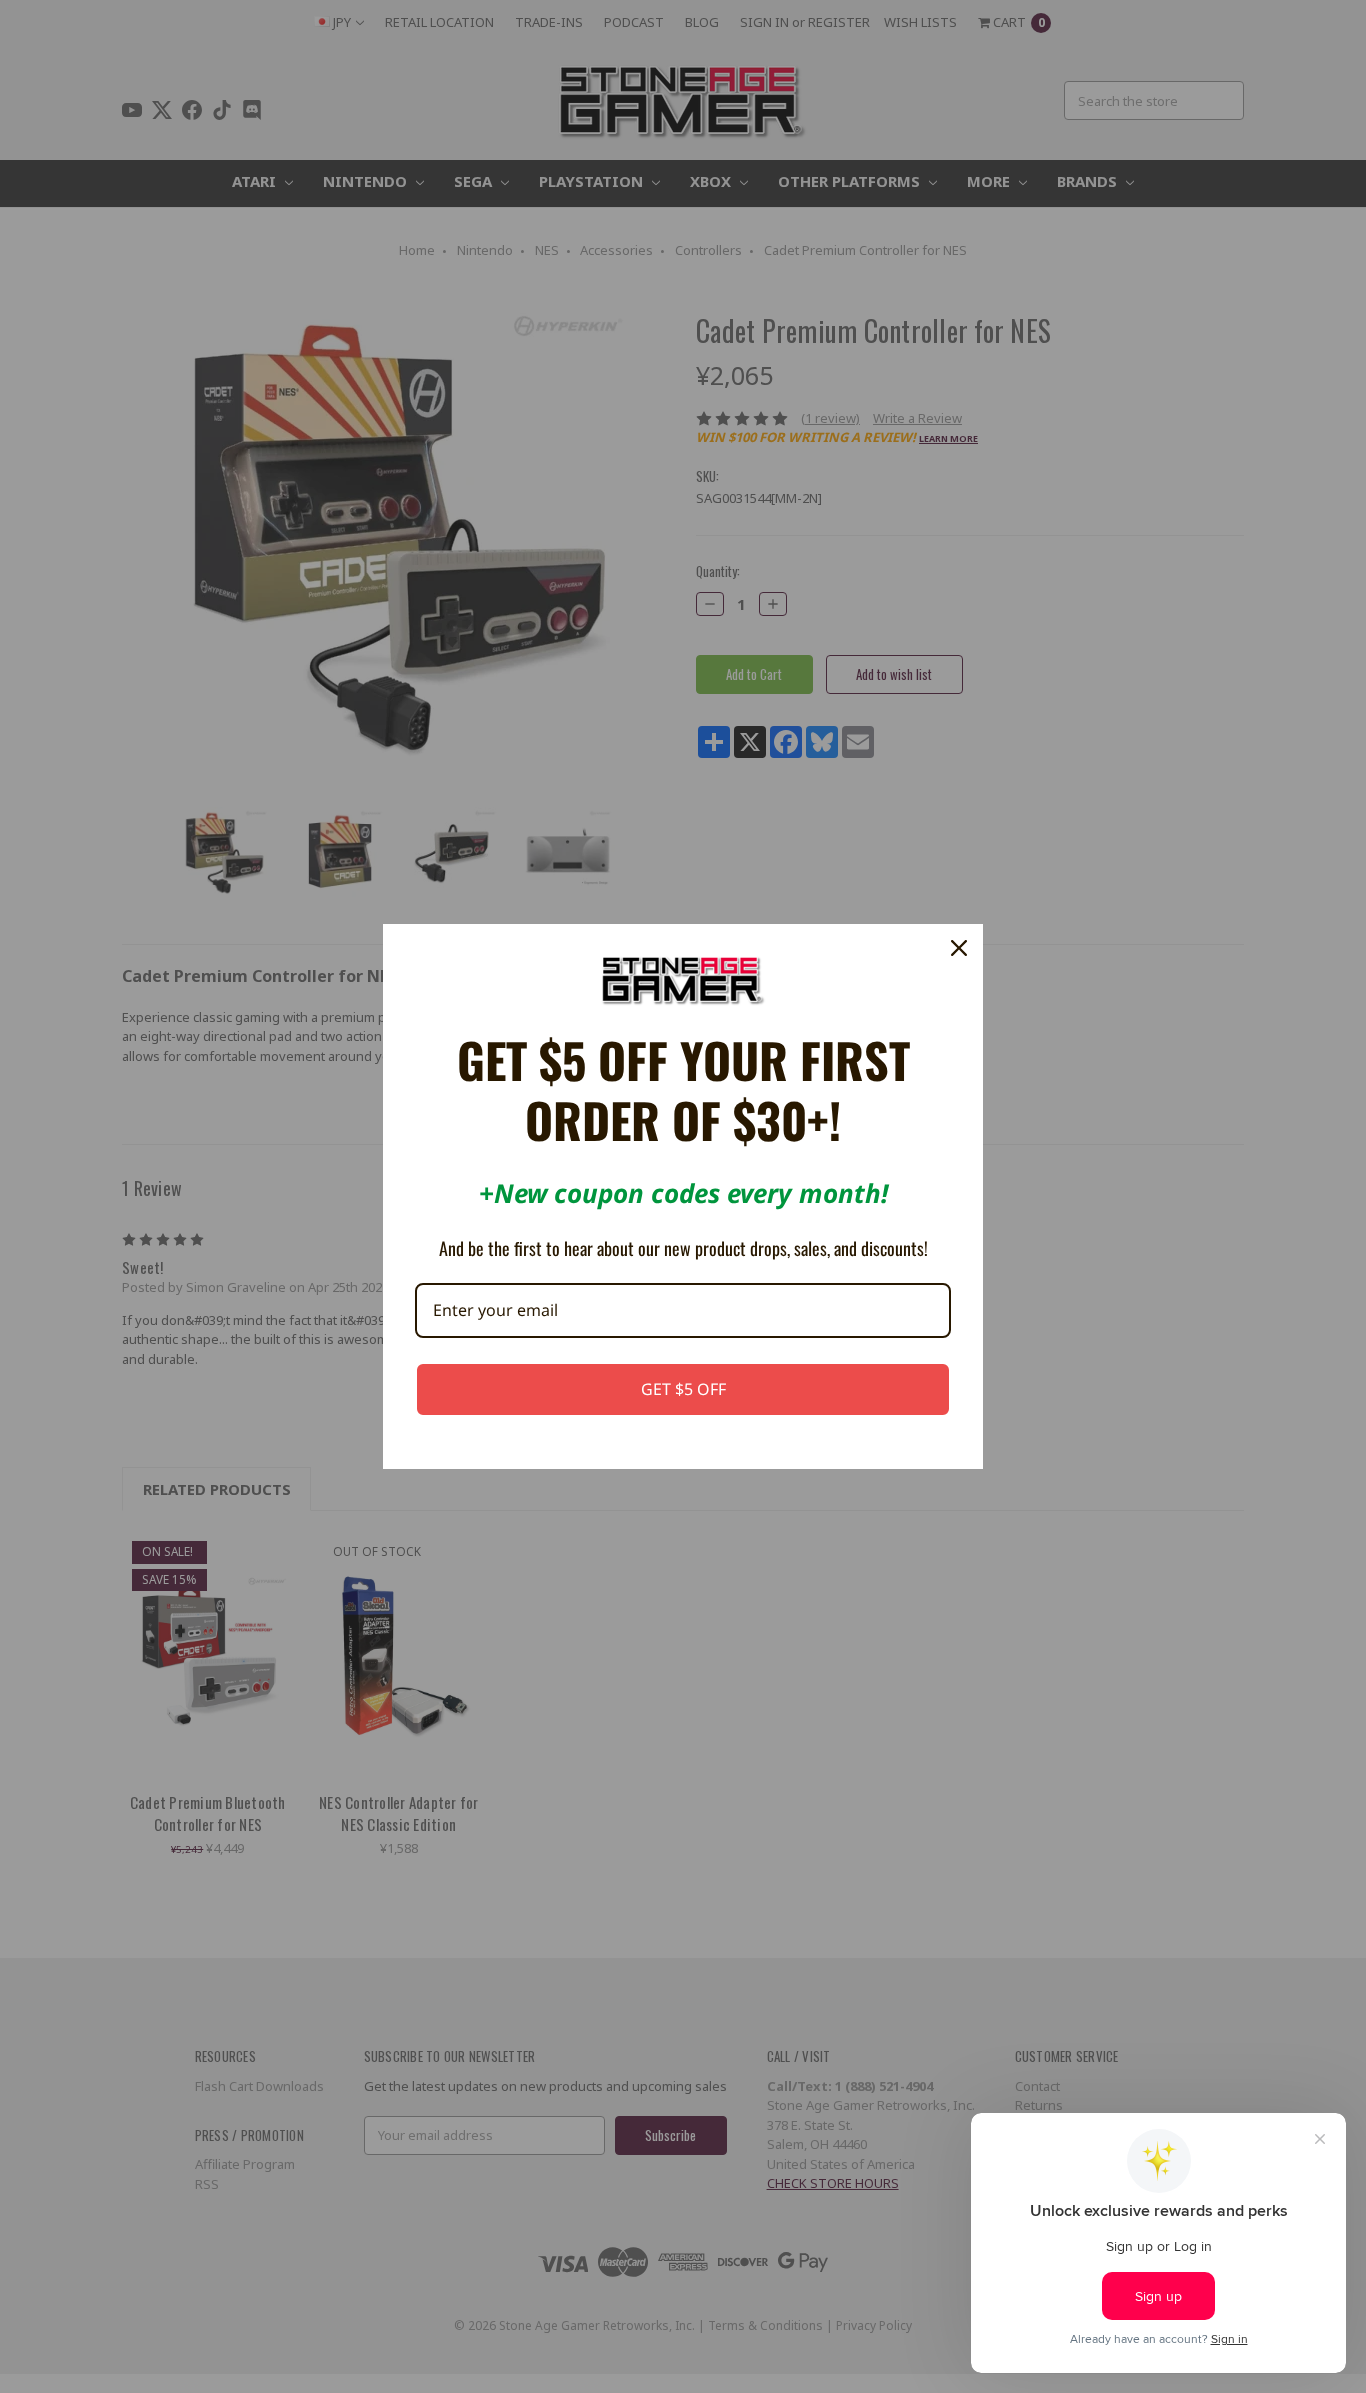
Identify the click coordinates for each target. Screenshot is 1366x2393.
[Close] (959, 948)
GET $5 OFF (683, 1389)
